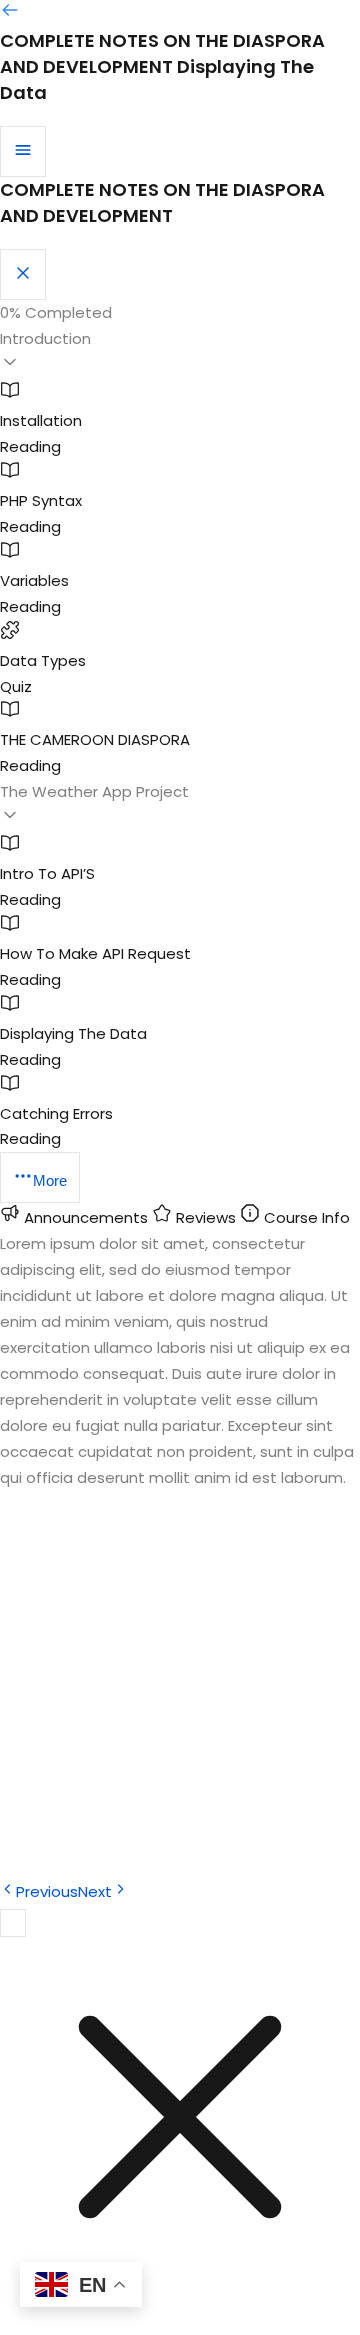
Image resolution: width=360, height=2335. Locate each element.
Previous (47, 1891)
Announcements (86, 1217)
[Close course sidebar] (23, 274)
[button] (180, 353)
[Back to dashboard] (10, 14)
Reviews (206, 1217)
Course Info (305, 1217)
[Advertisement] (180, 1691)
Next (95, 1891)
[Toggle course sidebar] (23, 151)
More (50, 1180)
